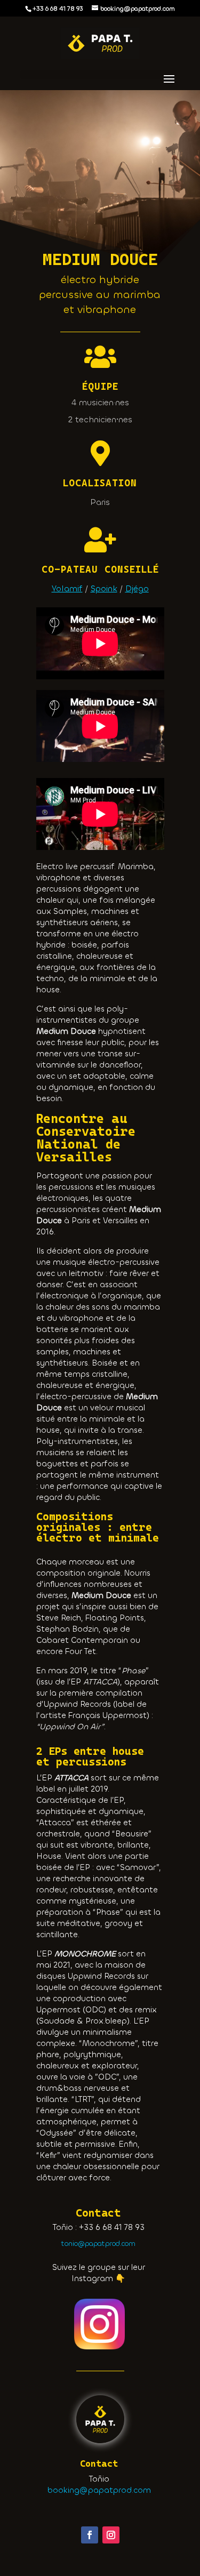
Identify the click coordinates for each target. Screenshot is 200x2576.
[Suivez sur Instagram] (111, 2535)
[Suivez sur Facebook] (90, 2535)
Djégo (137, 588)
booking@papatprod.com (99, 2490)
